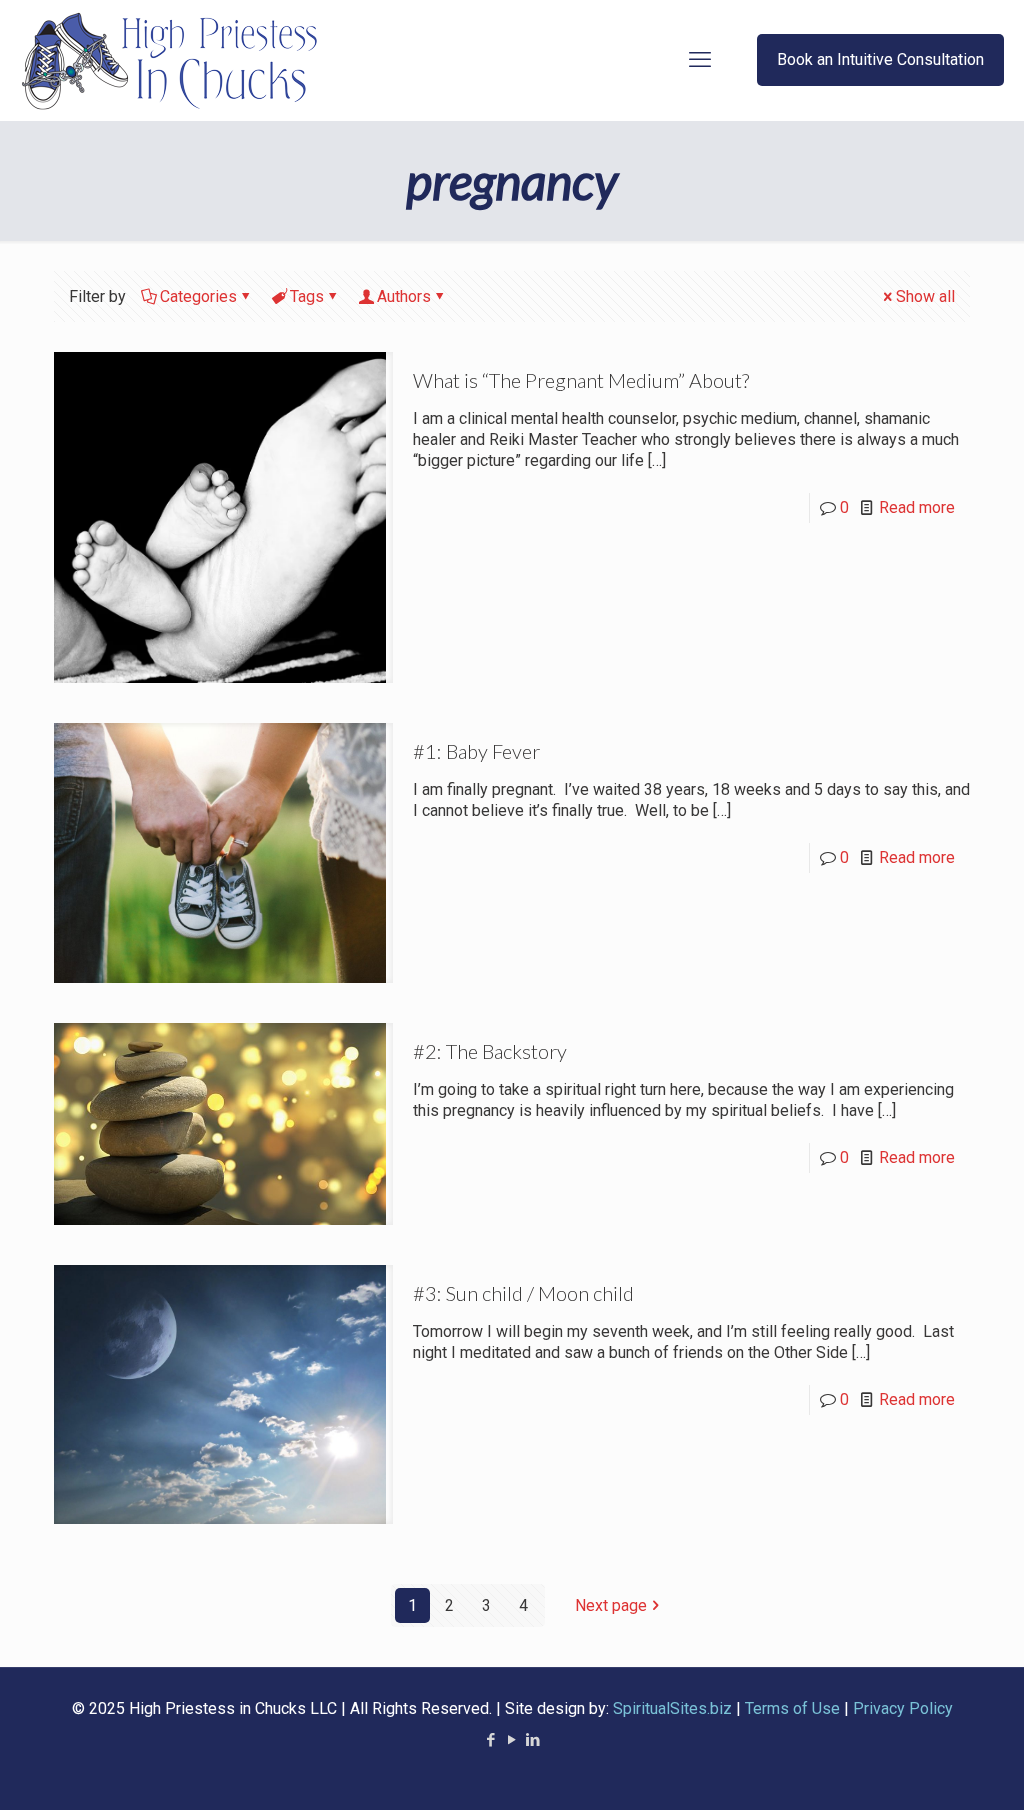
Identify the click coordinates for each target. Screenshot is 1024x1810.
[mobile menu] (700, 60)
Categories (198, 296)
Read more (917, 507)
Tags (307, 296)
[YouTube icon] (512, 1740)
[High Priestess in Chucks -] (173, 60)
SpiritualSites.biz (672, 1708)
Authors (404, 296)
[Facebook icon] (491, 1740)
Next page (611, 1605)
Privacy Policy (903, 1708)
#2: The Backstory (490, 1051)
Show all (925, 296)
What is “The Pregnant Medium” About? (581, 380)
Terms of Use (792, 1708)
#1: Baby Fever (476, 751)
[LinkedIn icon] (533, 1740)
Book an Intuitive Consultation (880, 59)
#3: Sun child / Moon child (523, 1293)
